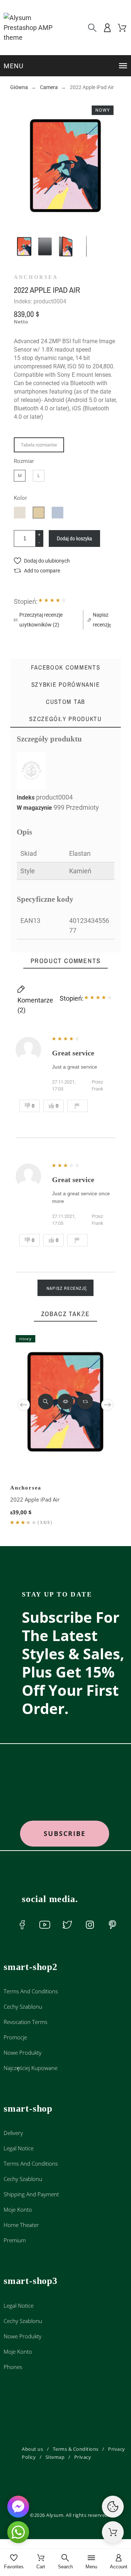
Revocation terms (25, 2022)
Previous (24, 1405)
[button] (66, 66)
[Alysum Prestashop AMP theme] (33, 28)
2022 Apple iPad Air (35, 1499)
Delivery (13, 2133)
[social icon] (22, 1925)
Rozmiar (24, 461)
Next (107, 1405)
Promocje (15, 2037)
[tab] (65, 719)
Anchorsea (36, 277)
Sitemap (55, 2457)
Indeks (26, 798)
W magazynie (34, 808)
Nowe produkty (23, 2052)
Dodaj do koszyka (74, 538)
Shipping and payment (31, 2194)
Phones (13, 2367)
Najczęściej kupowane (31, 2068)
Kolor (20, 498)
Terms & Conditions (76, 2449)
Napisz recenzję (67, 1288)
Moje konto (18, 2209)
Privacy (83, 2457)
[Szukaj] (92, 28)
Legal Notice (19, 2148)
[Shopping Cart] (113, 2532)
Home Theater (21, 2225)
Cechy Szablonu (23, 2006)
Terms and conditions (31, 1991)
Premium (15, 2240)
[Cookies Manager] (113, 2507)
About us (32, 2449)
